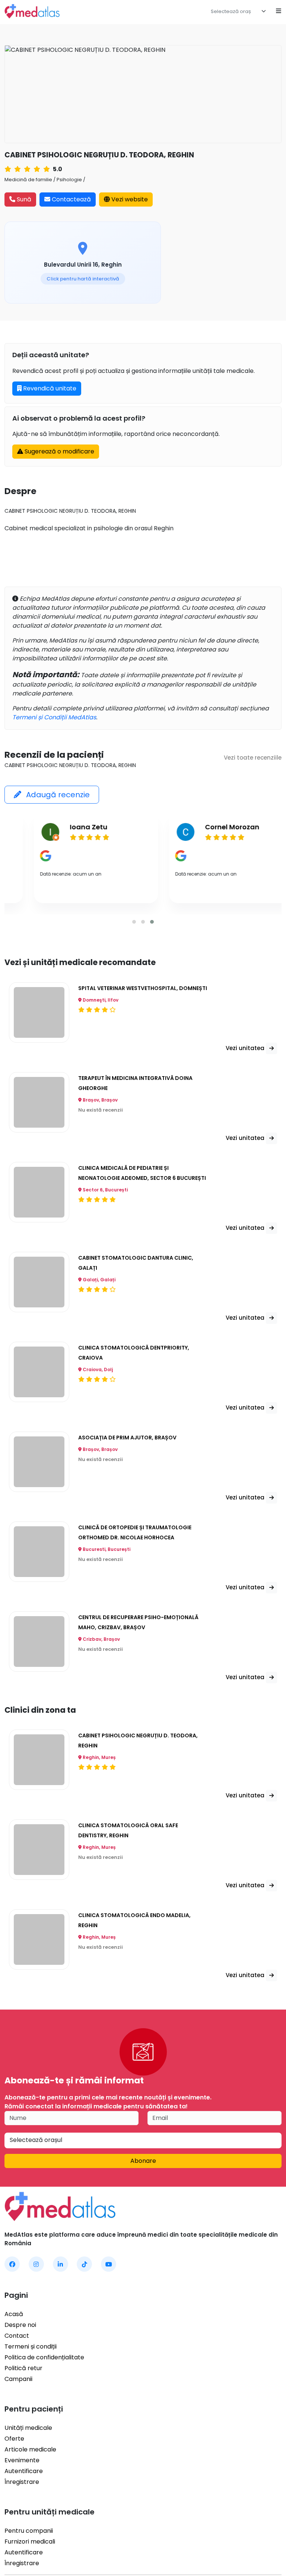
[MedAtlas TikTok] (84, 2264)
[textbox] (235, 12)
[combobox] (240, 11)
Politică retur (23, 2368)
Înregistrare (22, 2482)
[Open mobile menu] (279, 11)
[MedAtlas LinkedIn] (61, 2264)
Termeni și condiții (31, 2346)
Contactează (71, 199)
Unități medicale (28, 2428)
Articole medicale (30, 2449)
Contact (17, 2336)
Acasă (14, 2314)
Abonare (143, 2161)
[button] (134, 922)
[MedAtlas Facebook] (12, 2264)
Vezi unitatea (246, 1048)
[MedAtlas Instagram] (36, 2264)
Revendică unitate (49, 388)
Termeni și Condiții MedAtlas (54, 717)
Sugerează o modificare (59, 451)
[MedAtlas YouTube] (109, 2264)
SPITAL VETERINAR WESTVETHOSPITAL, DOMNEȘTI (143, 988)
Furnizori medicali (30, 2542)
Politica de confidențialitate (44, 2357)
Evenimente (22, 2460)
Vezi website (129, 199)
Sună (23, 199)
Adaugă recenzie (57, 795)
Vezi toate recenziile (253, 758)
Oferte (14, 2439)
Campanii (18, 2379)
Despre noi (20, 2325)
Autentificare (24, 2471)
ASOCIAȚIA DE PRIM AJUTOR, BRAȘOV (127, 1437)
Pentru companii (29, 2531)
